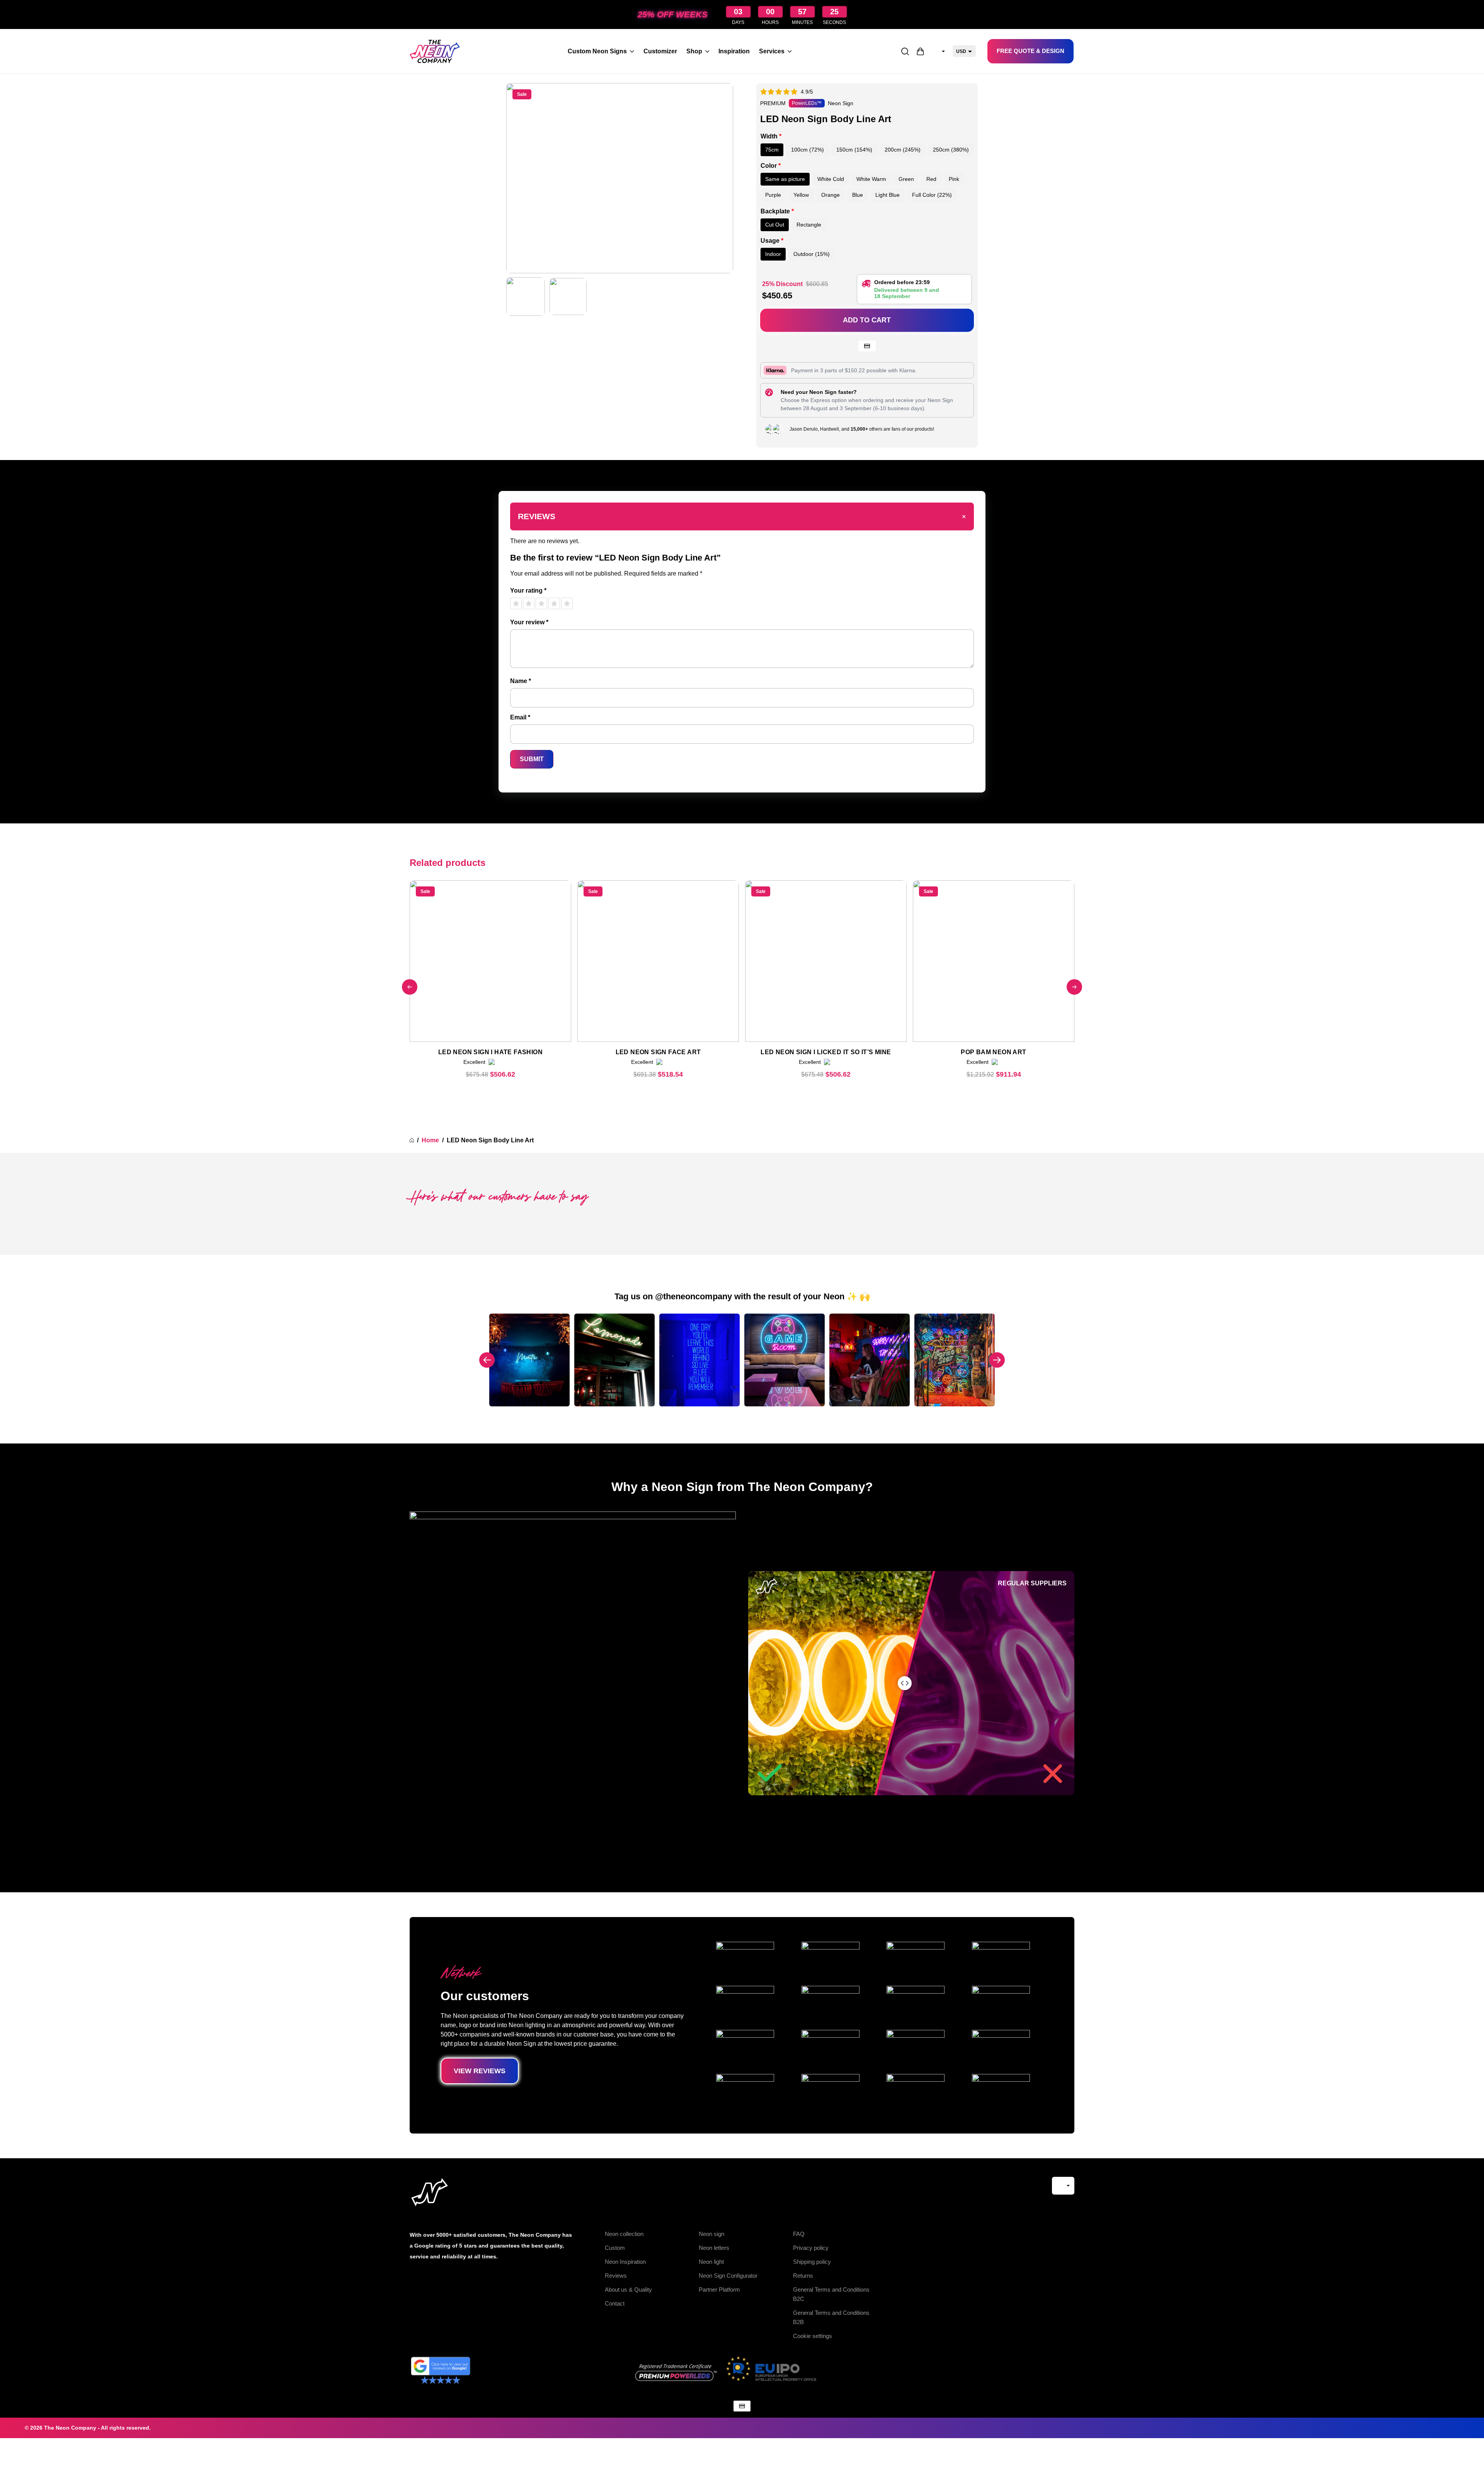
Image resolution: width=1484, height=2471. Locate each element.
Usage (772, 241)
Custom (615, 2248)
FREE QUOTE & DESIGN (1030, 51)
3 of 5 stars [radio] (541, 603)
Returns (803, 2276)
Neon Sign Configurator (728, 2276)
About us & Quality (628, 2290)
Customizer (660, 51)
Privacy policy (811, 2248)
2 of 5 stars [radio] (529, 603)
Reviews (616, 2276)
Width (771, 136)
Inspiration (734, 51)
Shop (694, 51)
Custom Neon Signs (597, 51)
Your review (529, 622)
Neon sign (711, 2234)
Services (772, 51)
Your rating (528, 590)
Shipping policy (812, 2262)
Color (771, 166)
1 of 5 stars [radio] (516, 603)
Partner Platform (719, 2290)
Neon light (711, 2262)
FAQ (799, 2234)
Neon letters (714, 2248)
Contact (615, 2303)
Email (520, 717)
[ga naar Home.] (412, 1140)
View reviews (480, 2071)
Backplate (777, 211)
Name (521, 681)
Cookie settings (813, 2336)
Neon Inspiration (625, 2262)
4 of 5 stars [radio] (554, 603)
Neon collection (624, 2234)
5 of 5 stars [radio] (567, 603)
